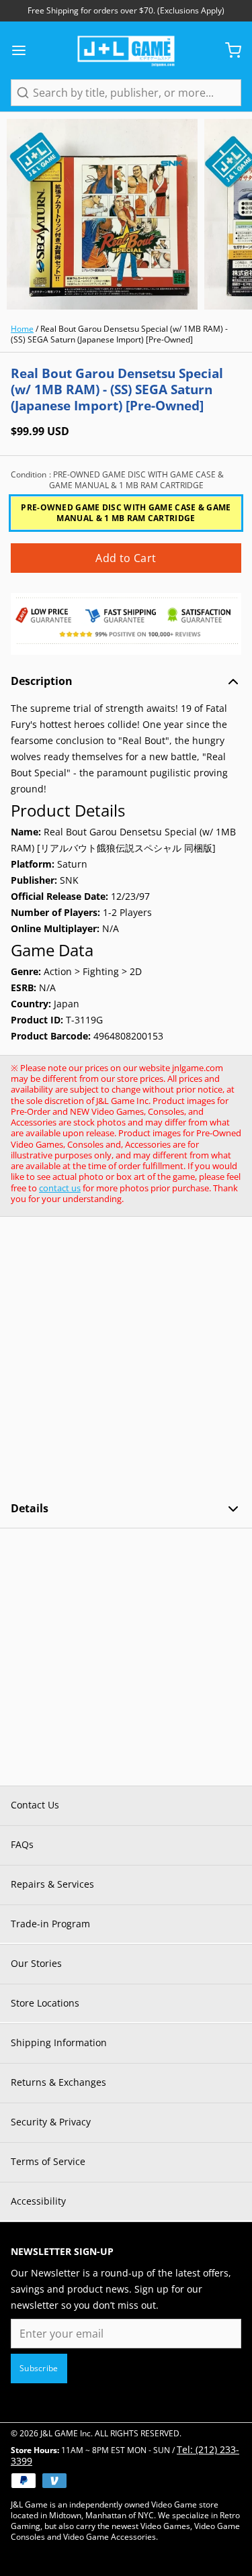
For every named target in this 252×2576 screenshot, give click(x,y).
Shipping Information (59, 2042)
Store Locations (45, 2003)
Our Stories (36, 1963)
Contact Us (35, 1805)
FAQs (22, 1844)
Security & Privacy (51, 2122)
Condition (117, 480)
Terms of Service (48, 2161)
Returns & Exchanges (58, 2082)
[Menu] (24, 50)
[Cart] (228, 50)
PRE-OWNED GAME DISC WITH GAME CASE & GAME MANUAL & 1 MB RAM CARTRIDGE (126, 513)
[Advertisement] (126, 1359)
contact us (60, 1188)
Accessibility (38, 2201)
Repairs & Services (52, 1884)
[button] (126, 558)
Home (22, 329)
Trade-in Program (50, 1924)
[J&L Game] (126, 50)
